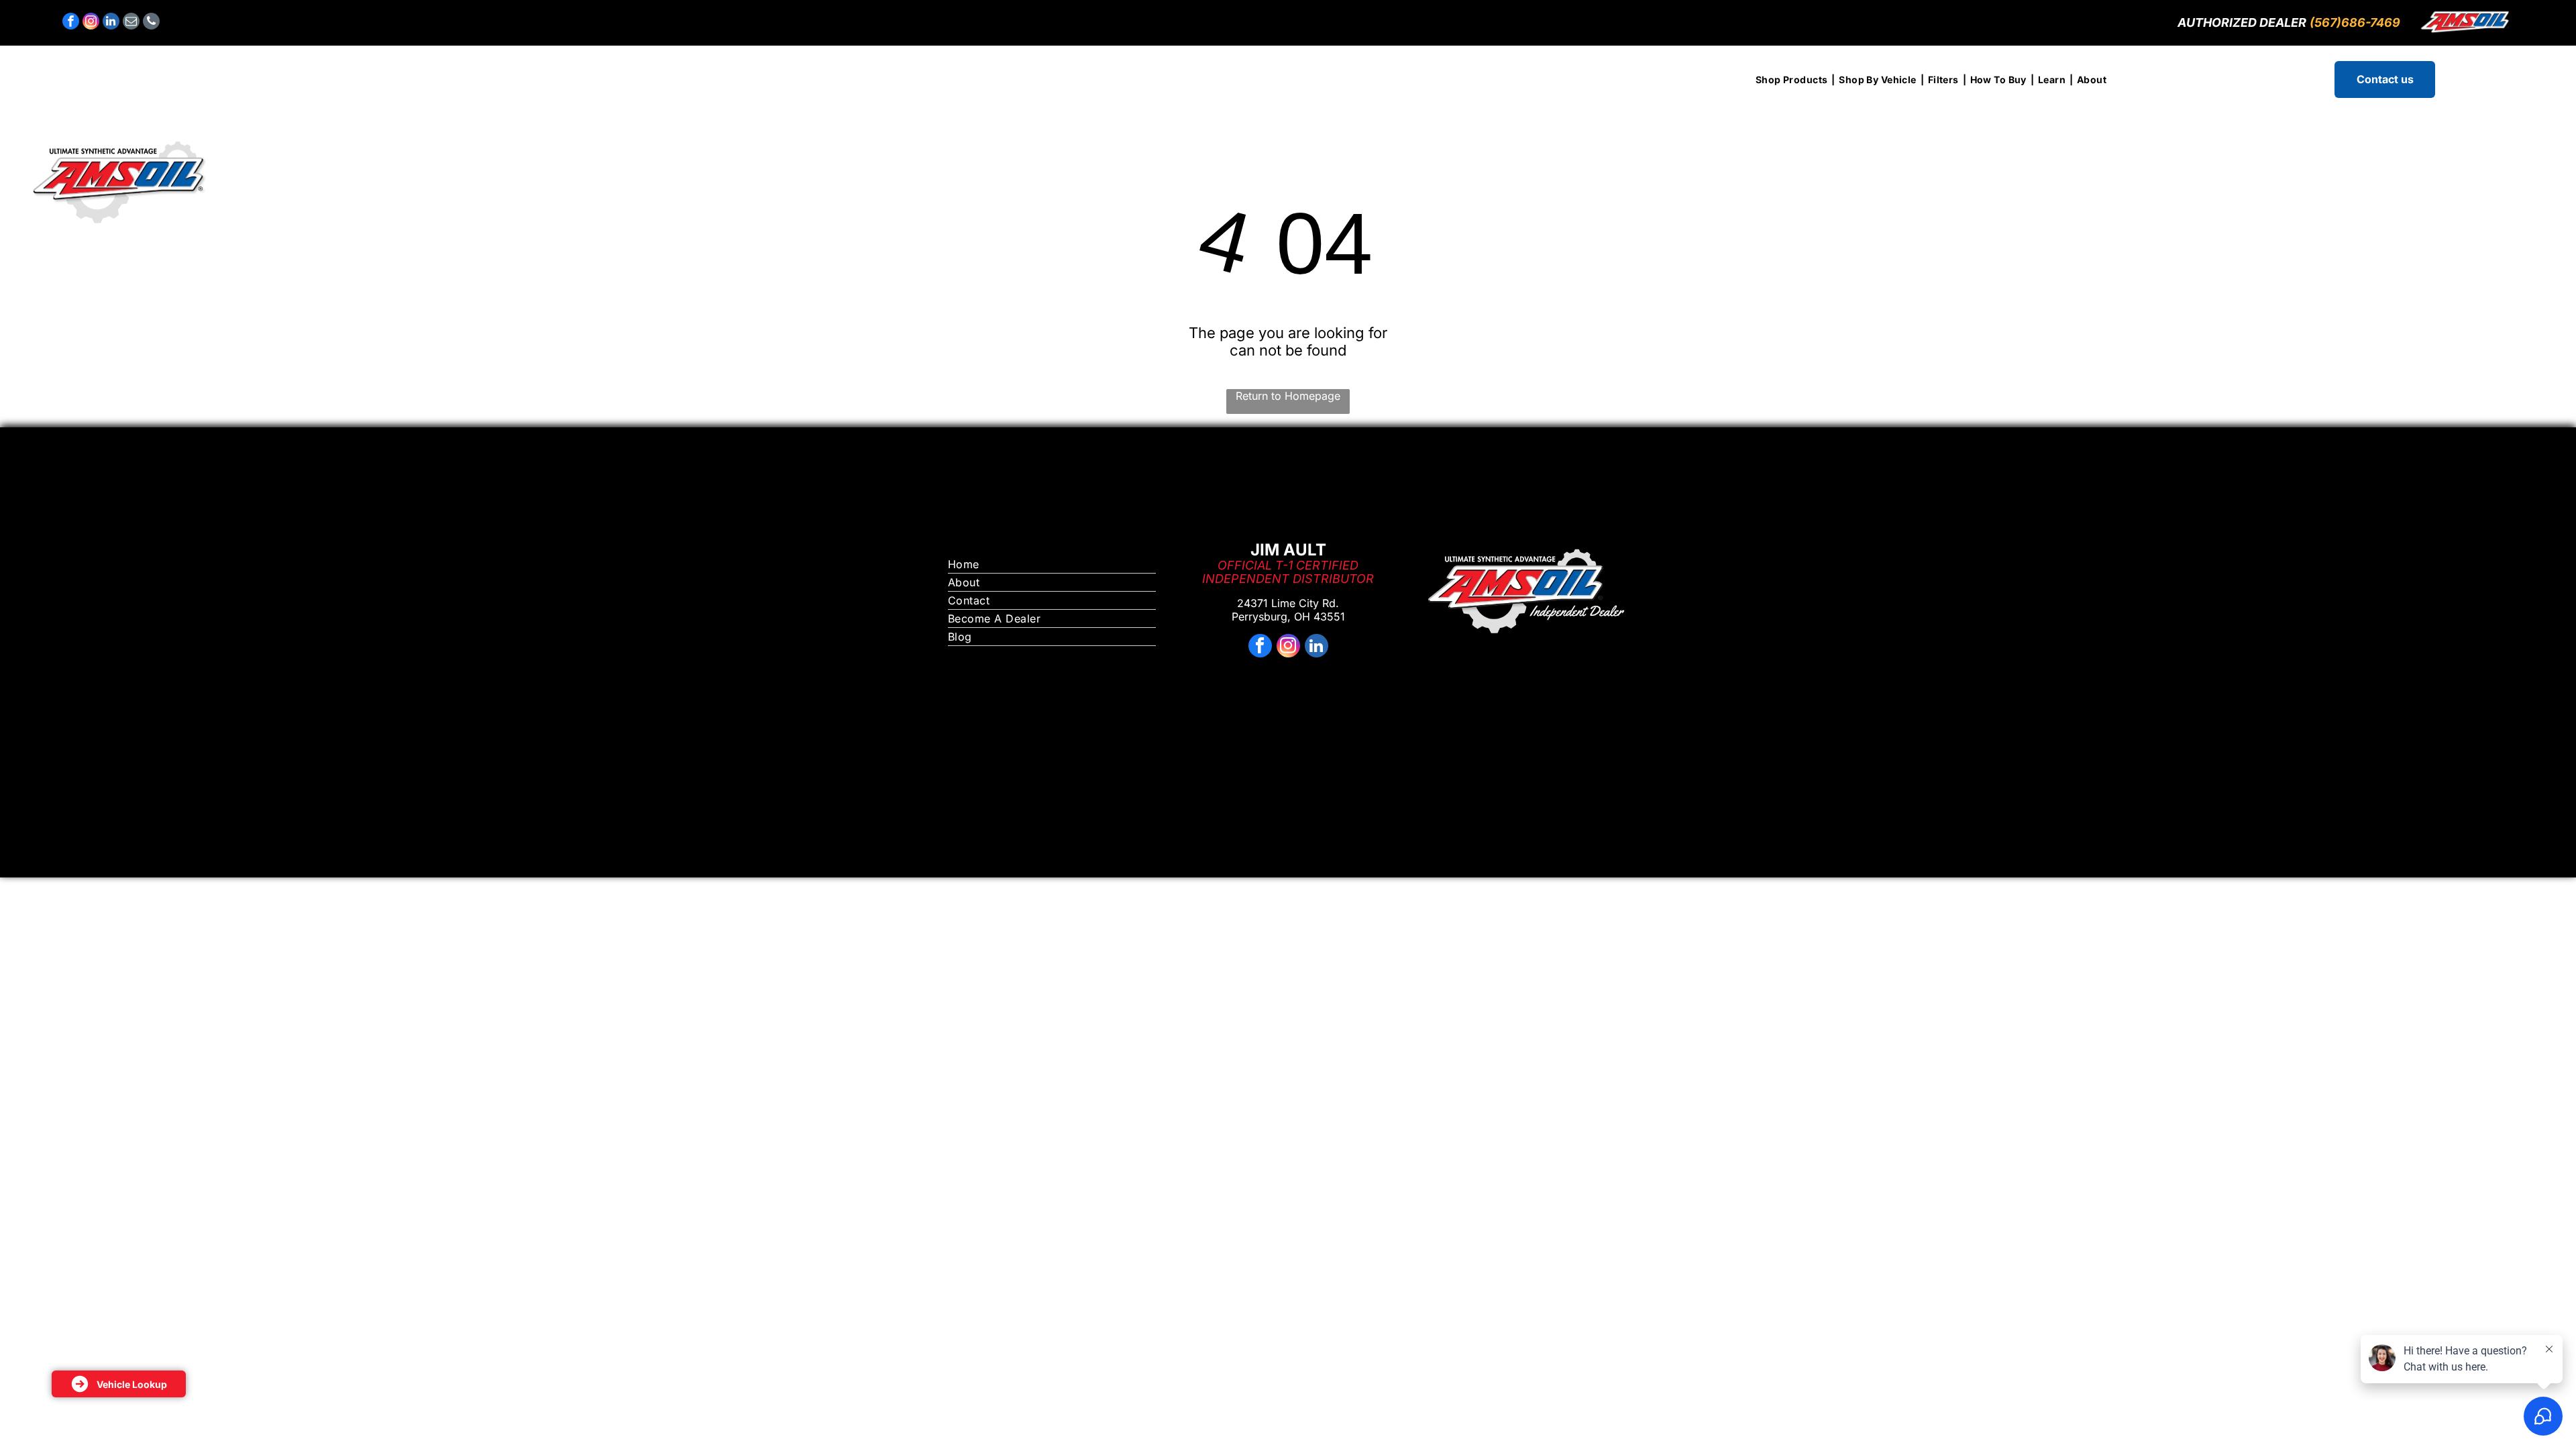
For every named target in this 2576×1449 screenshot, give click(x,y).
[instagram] (91, 23)
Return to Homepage (1288, 396)
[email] (131, 23)
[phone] (151, 23)
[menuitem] (1793, 79)
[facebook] (71, 23)
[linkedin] (111, 23)
